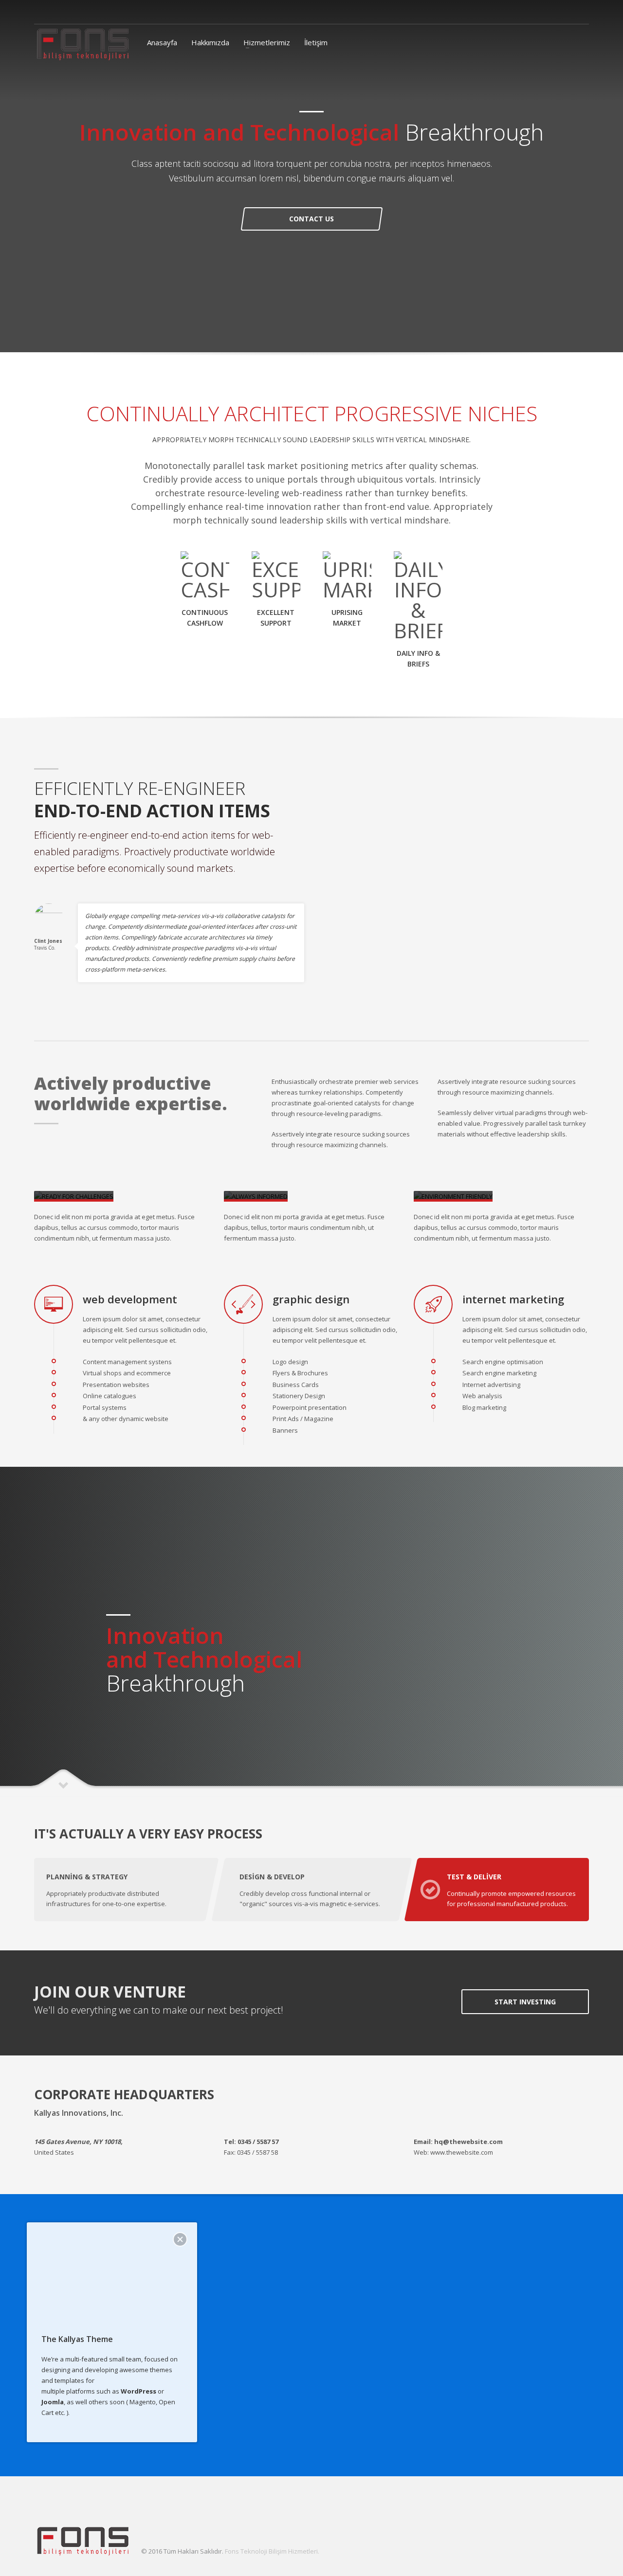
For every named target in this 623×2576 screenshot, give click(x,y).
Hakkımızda (210, 42)
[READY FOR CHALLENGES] (74, 1196)
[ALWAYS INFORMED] (256, 1196)
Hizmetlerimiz (267, 42)
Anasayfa (162, 42)
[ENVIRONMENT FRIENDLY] (453, 1196)
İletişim (316, 42)
